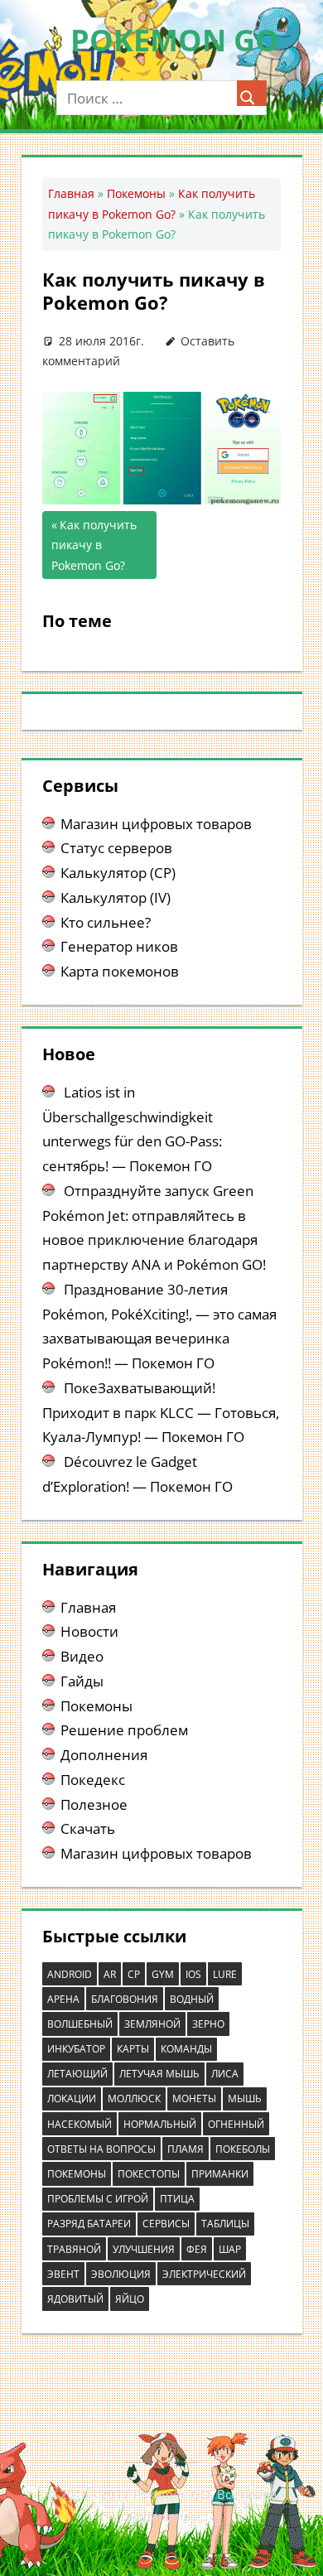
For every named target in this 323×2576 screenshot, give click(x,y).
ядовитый (75, 2299)
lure (225, 1974)
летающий (77, 2074)
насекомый (80, 2124)
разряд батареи (89, 2224)
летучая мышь (159, 2074)
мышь (245, 2098)
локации (72, 2098)
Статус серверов (116, 848)
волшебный (80, 2024)
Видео (82, 1656)
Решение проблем (124, 1730)
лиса (225, 2074)
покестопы (149, 2174)
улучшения (144, 2249)
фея (197, 2249)
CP (134, 1974)
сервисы (166, 2224)
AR (110, 1974)
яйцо (130, 2299)
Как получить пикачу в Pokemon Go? (94, 545)
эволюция (121, 2274)
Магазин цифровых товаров (156, 824)
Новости (89, 1631)
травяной (74, 2249)
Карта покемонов (120, 971)
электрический (204, 2274)
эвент (63, 2274)
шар (230, 2249)
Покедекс (93, 1780)
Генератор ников (119, 946)
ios (193, 1974)
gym (163, 1974)
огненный (236, 2124)
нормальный (160, 2124)
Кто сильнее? (106, 922)
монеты (194, 2098)
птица (177, 2199)
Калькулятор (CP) (118, 873)
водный (192, 1999)
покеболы (243, 2149)
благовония (125, 1999)
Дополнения (104, 1755)
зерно (208, 2024)
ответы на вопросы (101, 2149)
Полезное (94, 1804)
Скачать (88, 1828)
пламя (186, 2149)
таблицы (225, 2224)
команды (186, 2049)
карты (133, 2049)
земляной (152, 2024)
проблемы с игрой (98, 2199)
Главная (71, 193)
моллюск (134, 2098)
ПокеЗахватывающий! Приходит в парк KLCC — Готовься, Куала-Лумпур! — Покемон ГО (161, 1413)
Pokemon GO (175, 40)
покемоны (77, 2174)
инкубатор (76, 2049)
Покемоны (136, 193)
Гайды (82, 1681)
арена (63, 1999)
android (70, 1974)
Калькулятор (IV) (116, 897)
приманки (220, 2174)
